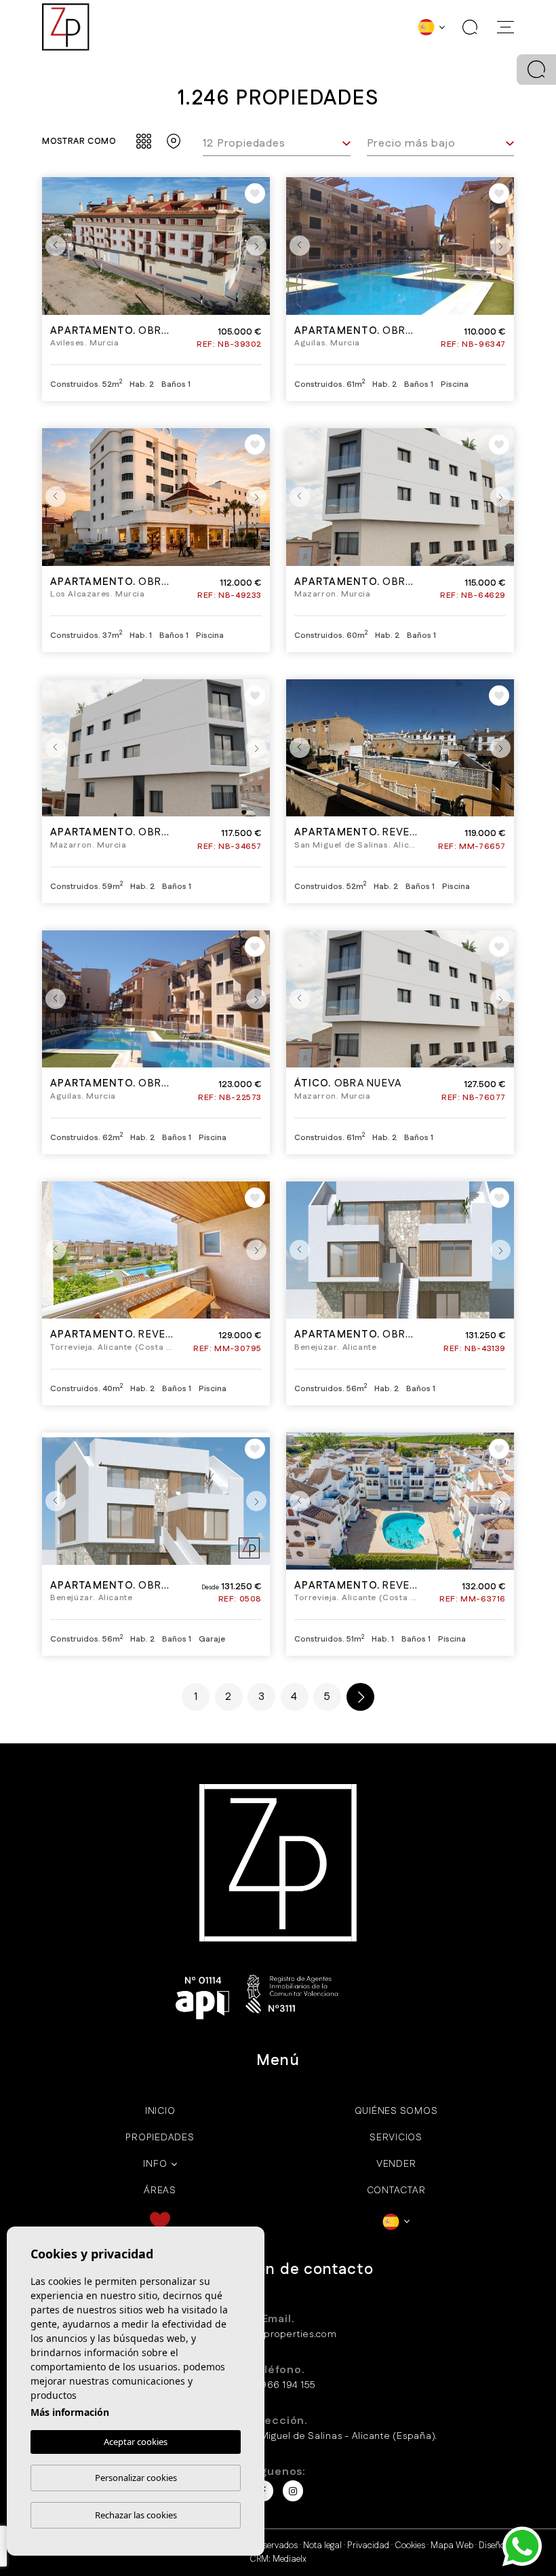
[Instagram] (293, 2491)
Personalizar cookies (136, 2478)
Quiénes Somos (396, 2111)
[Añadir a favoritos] (255, 193)
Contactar (396, 2191)
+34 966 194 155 (278, 2385)
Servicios (396, 2138)
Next (256, 246)
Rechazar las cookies (136, 2515)
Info (155, 2164)
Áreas (160, 2191)
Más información (70, 2412)
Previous (56, 246)
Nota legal (322, 2545)
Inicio (160, 2111)
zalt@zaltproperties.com (278, 2334)
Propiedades (160, 2138)
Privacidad (368, 2545)
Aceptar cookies (136, 2442)
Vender (396, 2164)
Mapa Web (452, 2545)
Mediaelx (290, 2559)
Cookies (410, 2545)
